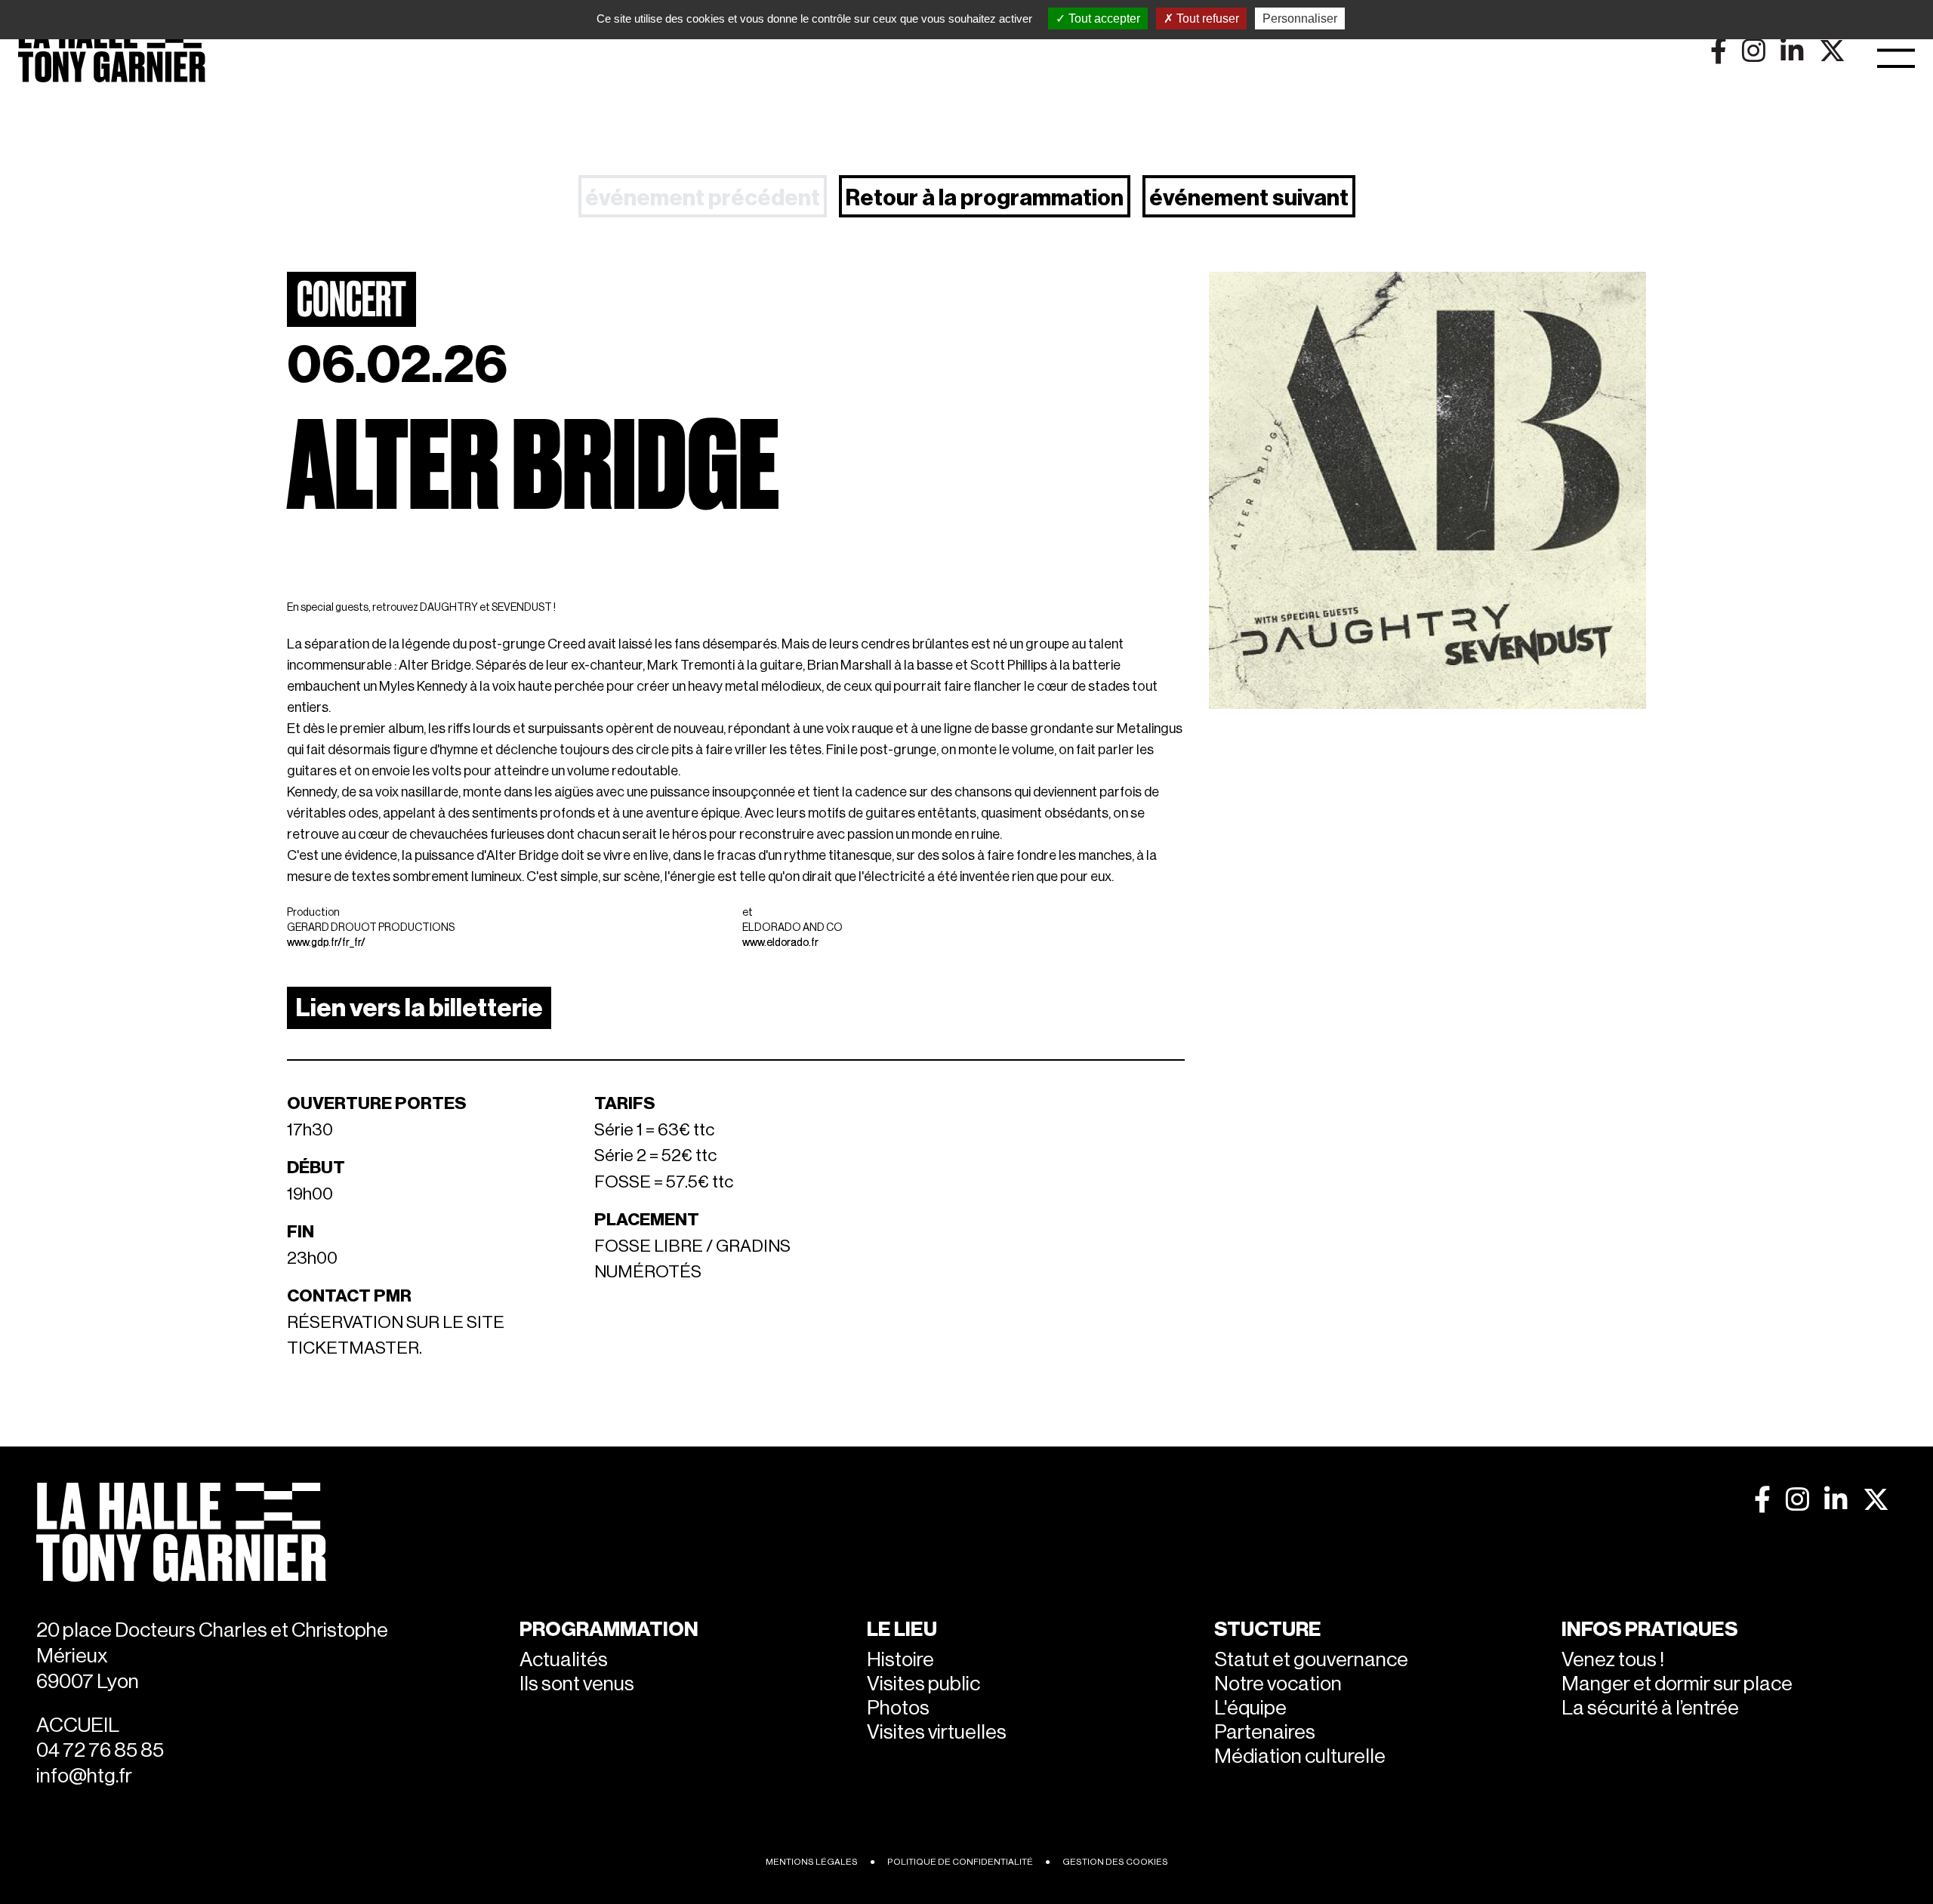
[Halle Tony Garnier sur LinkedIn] (1836, 1500)
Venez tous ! (1613, 1660)
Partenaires (1265, 1732)
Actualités (564, 1660)
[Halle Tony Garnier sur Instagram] (1797, 1500)
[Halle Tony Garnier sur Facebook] (1762, 1500)
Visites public (923, 1684)
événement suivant (1249, 198)
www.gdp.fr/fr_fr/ (326, 943)
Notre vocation (1278, 1684)
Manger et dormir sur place (1677, 1684)
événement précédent (703, 198)
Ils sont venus (577, 1684)
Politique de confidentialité (960, 1862)
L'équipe (1250, 1708)
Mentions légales (812, 1862)
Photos (898, 1708)
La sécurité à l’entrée (1650, 1708)
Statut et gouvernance (1311, 1660)
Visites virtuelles (937, 1732)
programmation (609, 1630)
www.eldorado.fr (780, 943)
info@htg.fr (84, 1776)
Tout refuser (1206, 18)
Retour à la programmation (985, 198)
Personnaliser (1300, 18)
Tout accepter (1103, 18)
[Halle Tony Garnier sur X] (1876, 1500)
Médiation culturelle (1300, 1756)
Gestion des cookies (1115, 1862)
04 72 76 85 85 (100, 1750)
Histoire (900, 1660)
